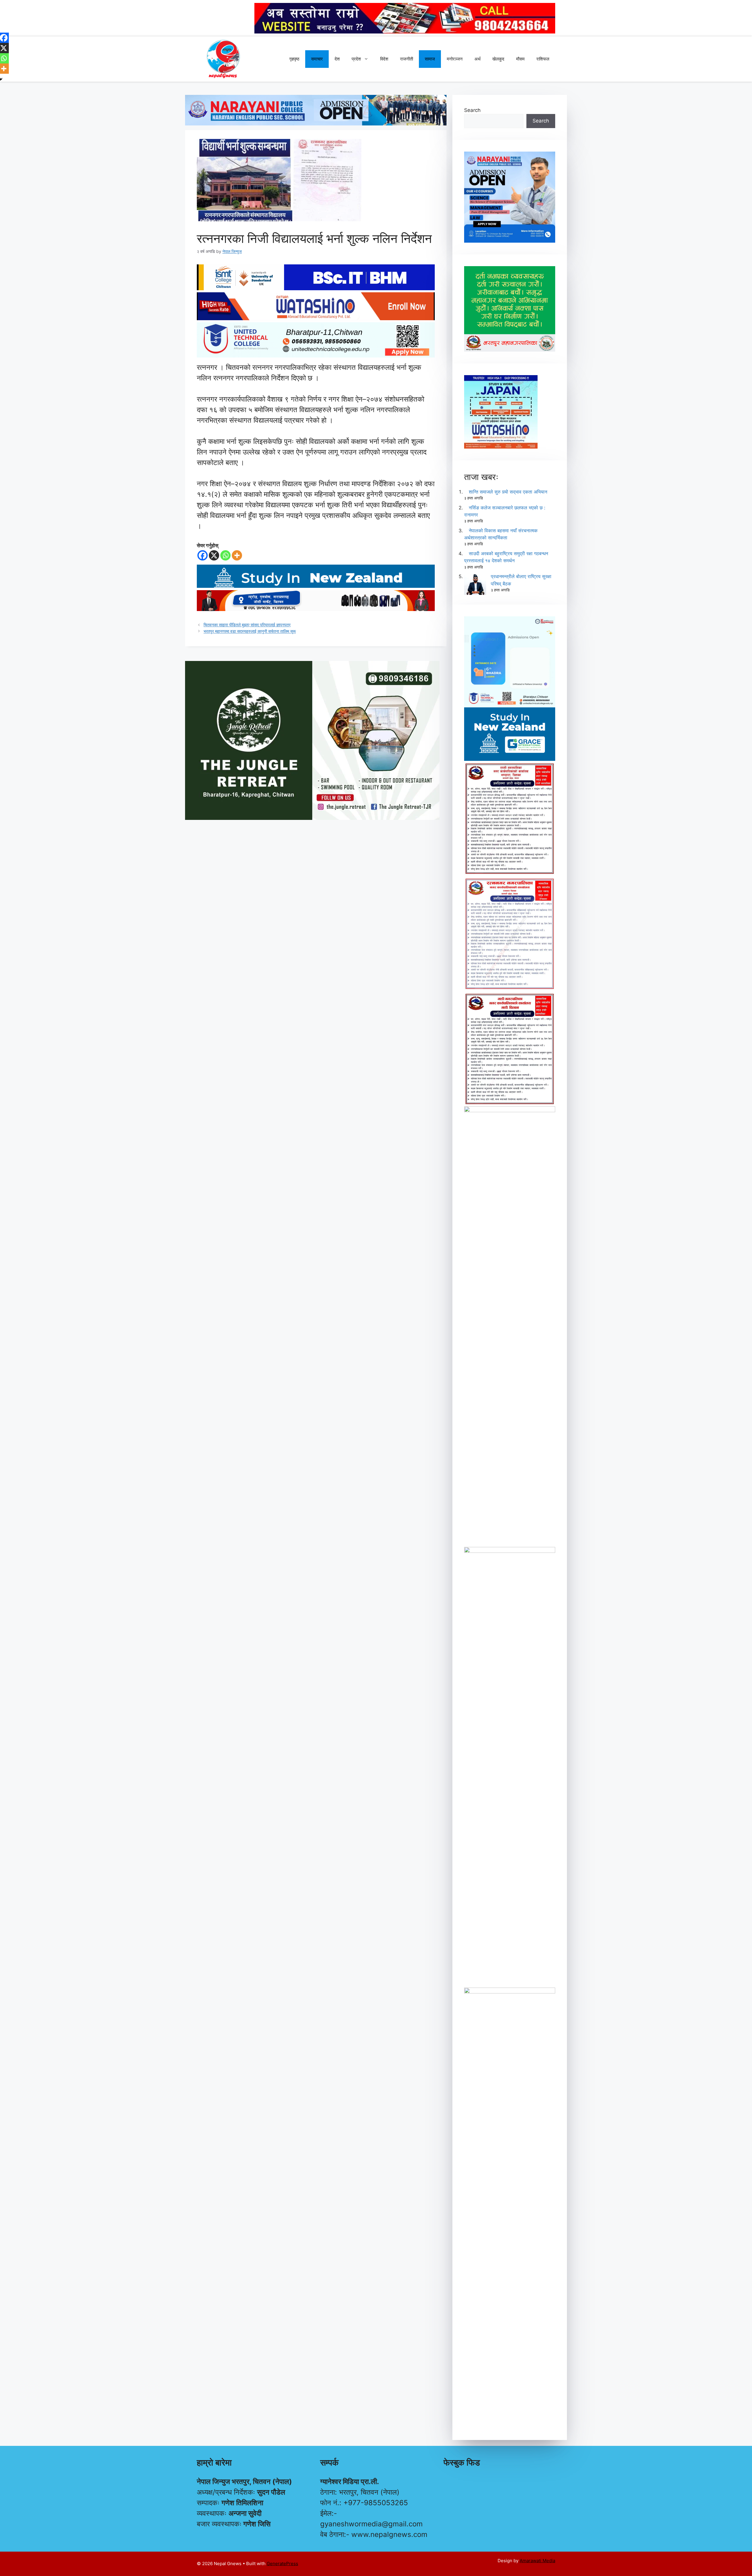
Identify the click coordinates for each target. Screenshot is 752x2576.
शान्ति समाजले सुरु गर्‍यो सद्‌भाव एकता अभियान (508, 492)
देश (337, 59)
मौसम (520, 59)
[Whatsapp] (225, 555)
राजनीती (407, 59)
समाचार (317, 59)
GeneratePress (282, 2564)
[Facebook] (203, 555)
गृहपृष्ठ (294, 59)
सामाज (430, 59)
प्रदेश (356, 59)
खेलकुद (498, 59)
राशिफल (543, 59)
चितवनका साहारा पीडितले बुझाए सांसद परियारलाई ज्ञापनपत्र (247, 625)
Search (472, 110)
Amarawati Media (537, 2561)
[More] (237, 555)
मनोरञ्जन (455, 59)
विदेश (384, 59)
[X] (214, 555)
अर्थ (477, 59)
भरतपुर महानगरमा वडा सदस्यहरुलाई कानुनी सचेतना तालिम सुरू (250, 631)
